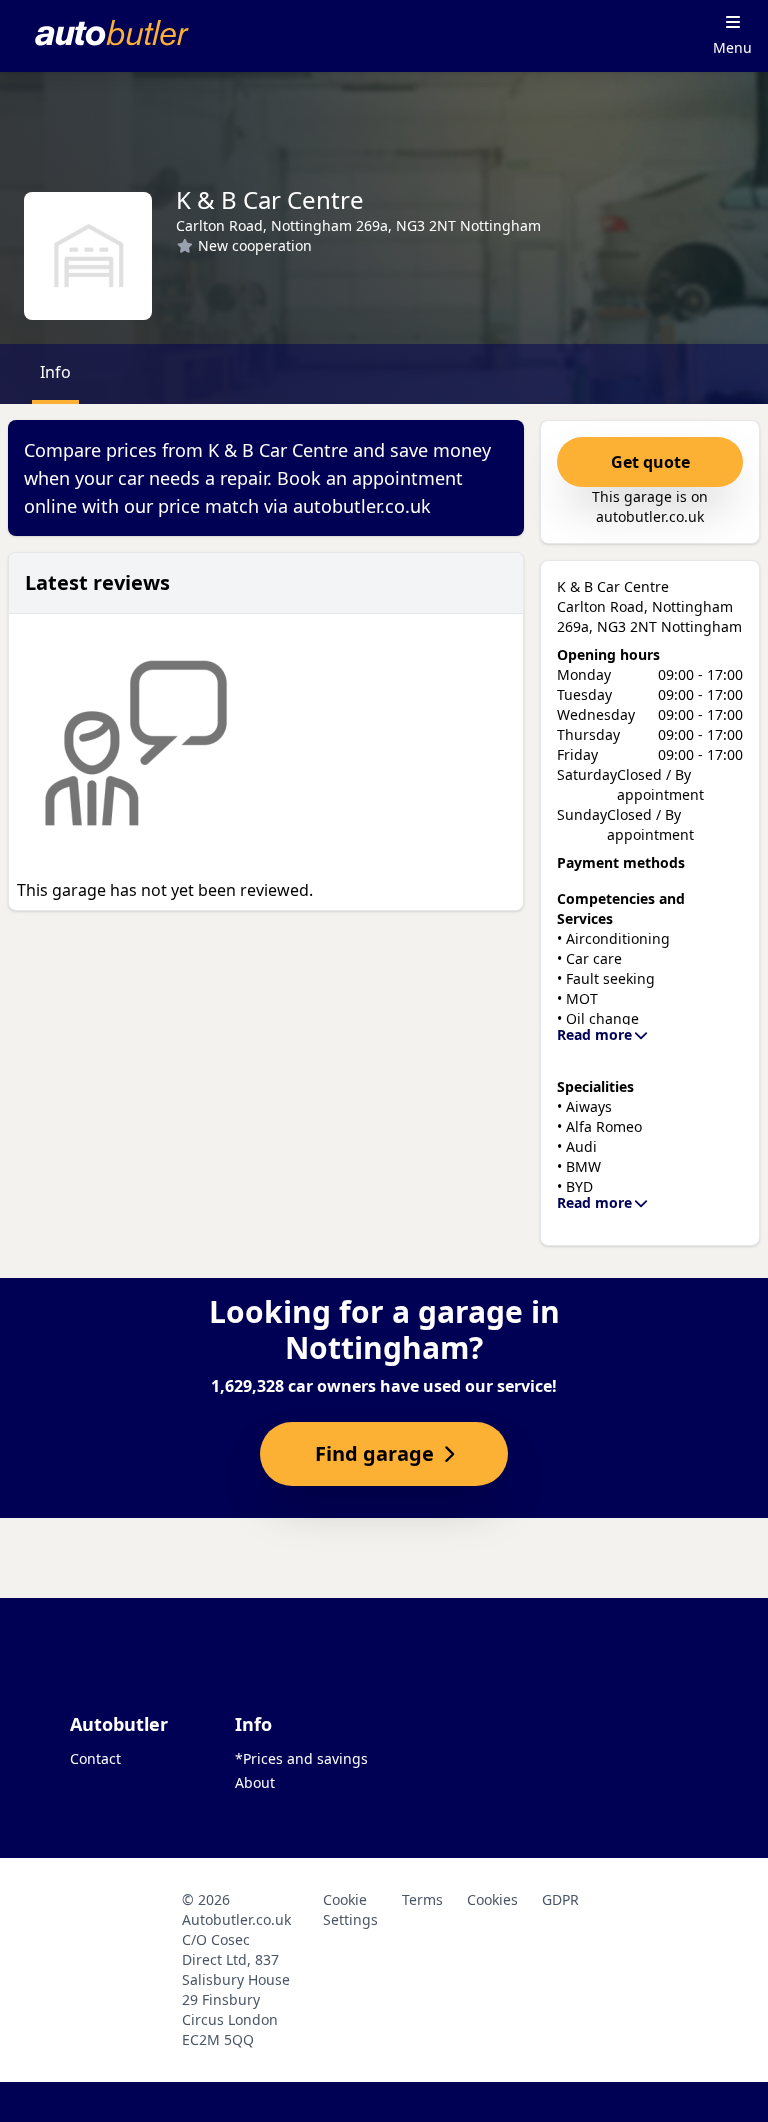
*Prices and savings (301, 1758)
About (255, 1782)
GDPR (560, 1899)
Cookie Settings (350, 1909)
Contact (95, 1758)
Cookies (492, 1899)
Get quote (650, 462)
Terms (422, 1899)
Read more (594, 1034)
